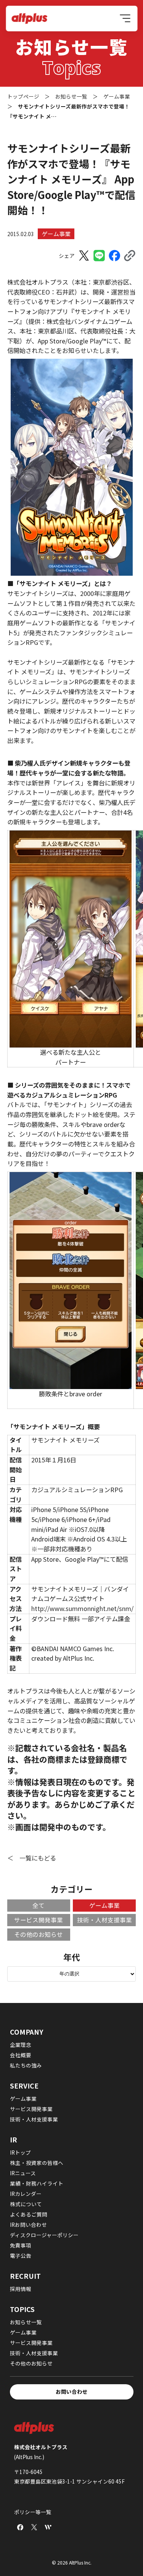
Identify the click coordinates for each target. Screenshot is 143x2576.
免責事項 (21, 2245)
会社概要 (21, 2055)
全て (39, 1905)
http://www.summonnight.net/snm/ (82, 1608)
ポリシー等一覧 (33, 2512)
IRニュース (23, 2173)
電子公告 (21, 2255)
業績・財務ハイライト (37, 2183)
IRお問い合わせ (28, 2225)
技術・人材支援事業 (104, 1920)
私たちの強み (26, 2065)
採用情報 (21, 2289)
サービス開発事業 (39, 1920)
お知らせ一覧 (26, 2322)
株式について (26, 2204)
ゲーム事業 (56, 234)
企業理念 (21, 2045)
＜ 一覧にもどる (32, 1858)
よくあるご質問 (29, 2214)
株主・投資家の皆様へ (37, 2163)
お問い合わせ (72, 2391)
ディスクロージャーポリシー (44, 2235)
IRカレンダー (26, 2194)
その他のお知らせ (39, 1934)
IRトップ (20, 2152)
